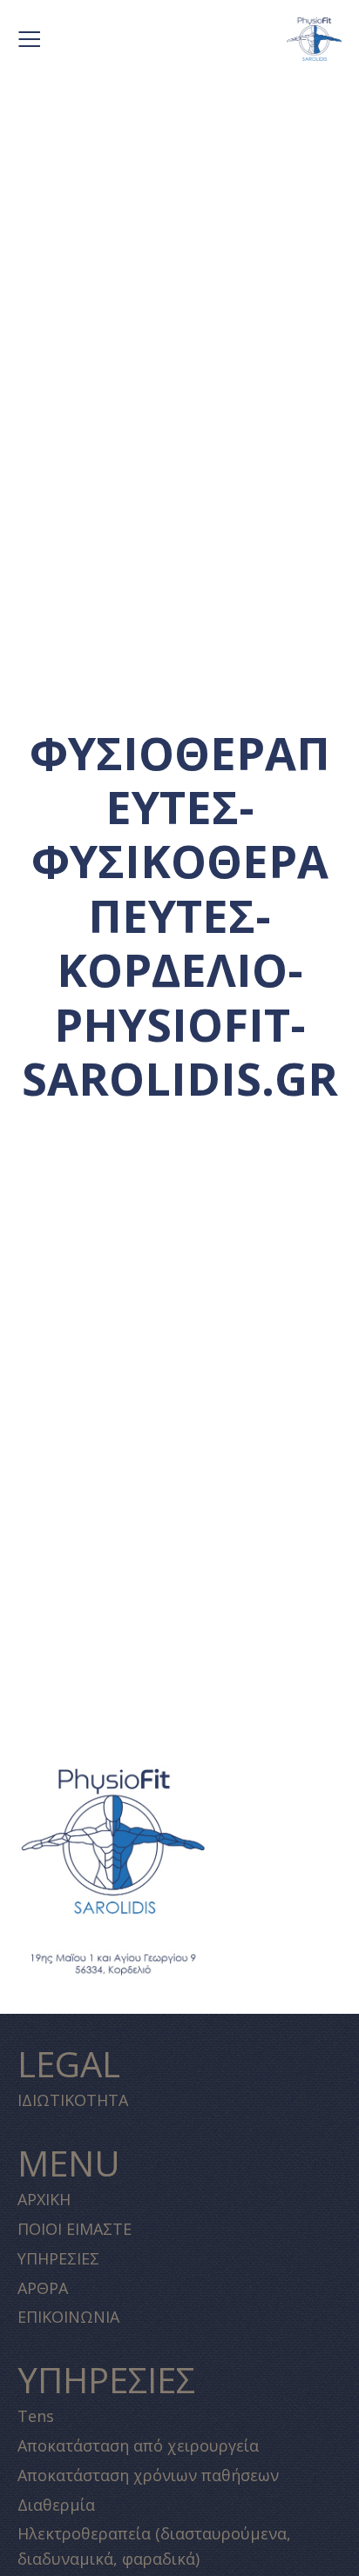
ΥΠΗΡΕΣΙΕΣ (58, 2258)
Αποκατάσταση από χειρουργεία (138, 2445)
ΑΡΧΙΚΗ (44, 2199)
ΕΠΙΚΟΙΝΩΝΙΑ (68, 2317)
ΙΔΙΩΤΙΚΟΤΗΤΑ (73, 2100)
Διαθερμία (56, 2505)
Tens (36, 2416)
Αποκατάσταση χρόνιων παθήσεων (148, 2475)
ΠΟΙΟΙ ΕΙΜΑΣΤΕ (75, 2229)
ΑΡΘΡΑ (43, 2288)
